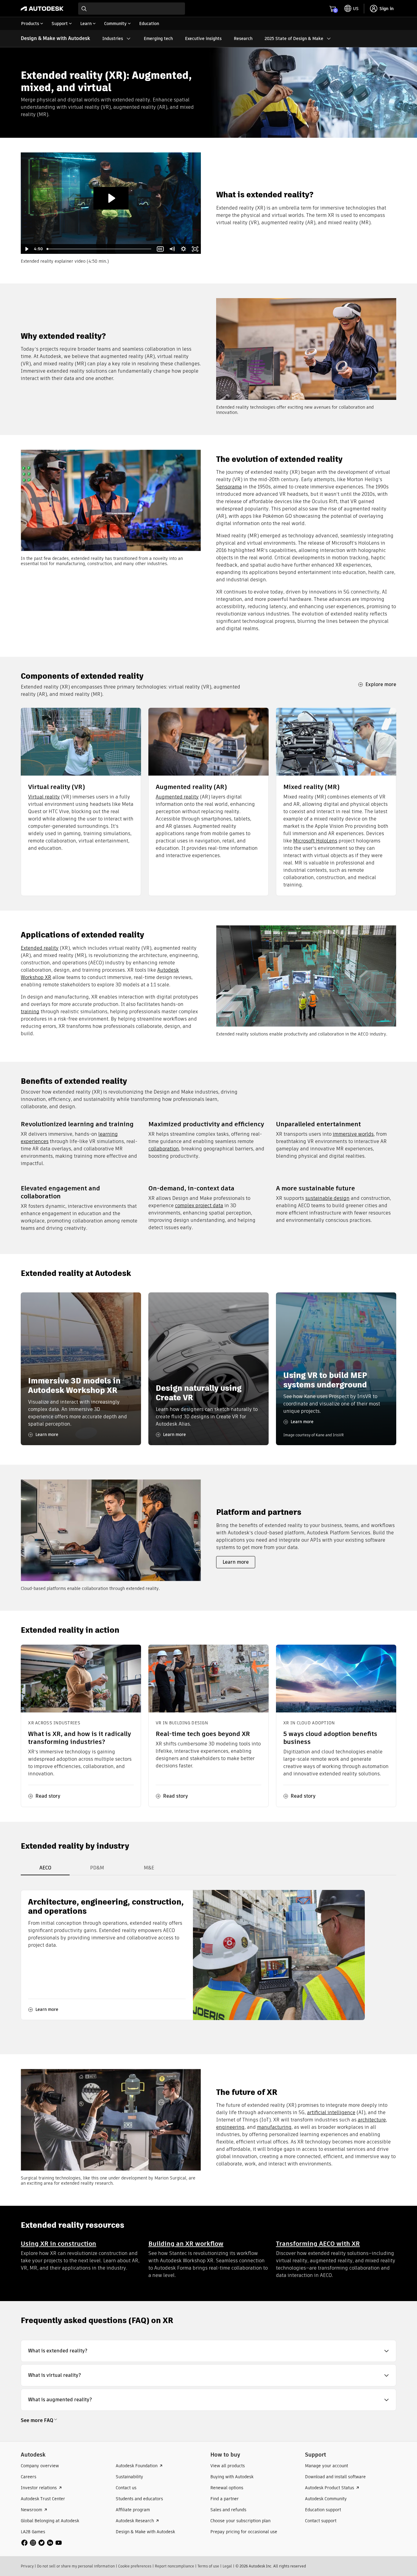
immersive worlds (353, 1134)
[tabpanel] (193, 1955)
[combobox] (132, 9)
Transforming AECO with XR (318, 2243)
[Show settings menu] (183, 249)
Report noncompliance (174, 2566)
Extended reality (40, 948)
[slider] (100, 249)
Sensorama (229, 487)
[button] (208, 2351)
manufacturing (274, 2127)
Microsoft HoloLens (315, 841)
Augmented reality (177, 797)
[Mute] (172, 249)
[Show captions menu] (160, 249)
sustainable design (327, 1198)
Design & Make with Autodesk (55, 38)
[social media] (42, 2543)
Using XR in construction (58, 2243)
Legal (227, 2566)
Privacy (27, 2566)
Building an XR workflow (186, 2243)
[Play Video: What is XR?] (111, 198)
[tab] (45, 1868)
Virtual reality (44, 797)
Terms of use (208, 2566)
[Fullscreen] (195, 249)
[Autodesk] (42, 9)
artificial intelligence (331, 2112)
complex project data (199, 1206)
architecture (372, 2120)
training (30, 1012)
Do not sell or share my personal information (76, 2566)
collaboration (164, 1149)
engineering (230, 2127)
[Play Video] (27, 249)
